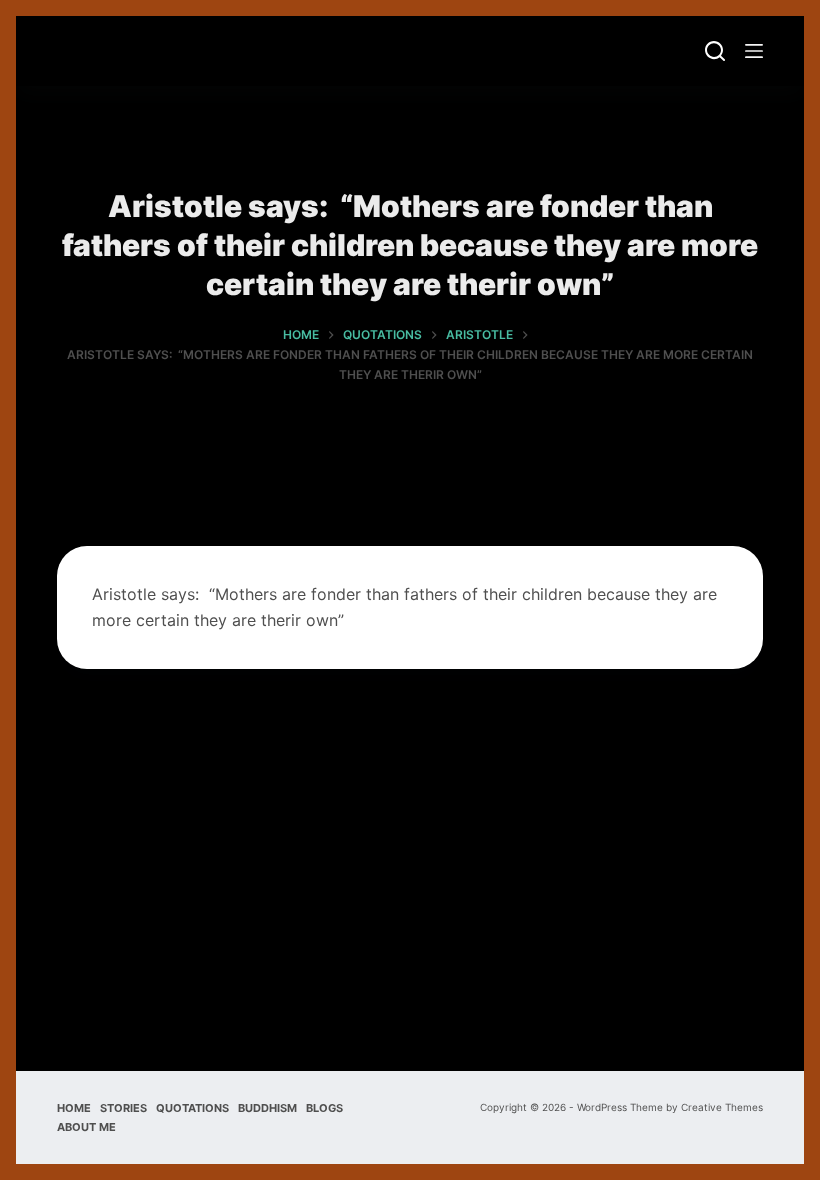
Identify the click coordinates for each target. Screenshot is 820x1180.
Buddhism (267, 1108)
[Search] (715, 51)
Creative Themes (722, 1107)
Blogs (324, 1108)
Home (74, 1108)
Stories (123, 1108)
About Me (86, 1127)
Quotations (192, 1108)
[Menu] (754, 51)
